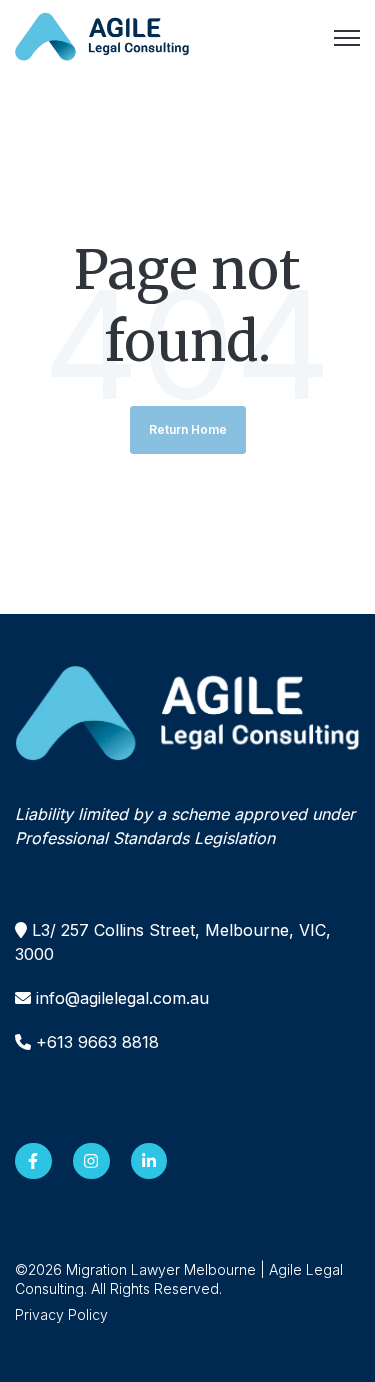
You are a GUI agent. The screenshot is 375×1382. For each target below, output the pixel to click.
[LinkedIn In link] (149, 1161)
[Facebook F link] (33, 1161)
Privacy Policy (61, 1314)
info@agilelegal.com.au (122, 998)
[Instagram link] (91, 1161)
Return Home (188, 429)
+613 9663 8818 (97, 1042)
